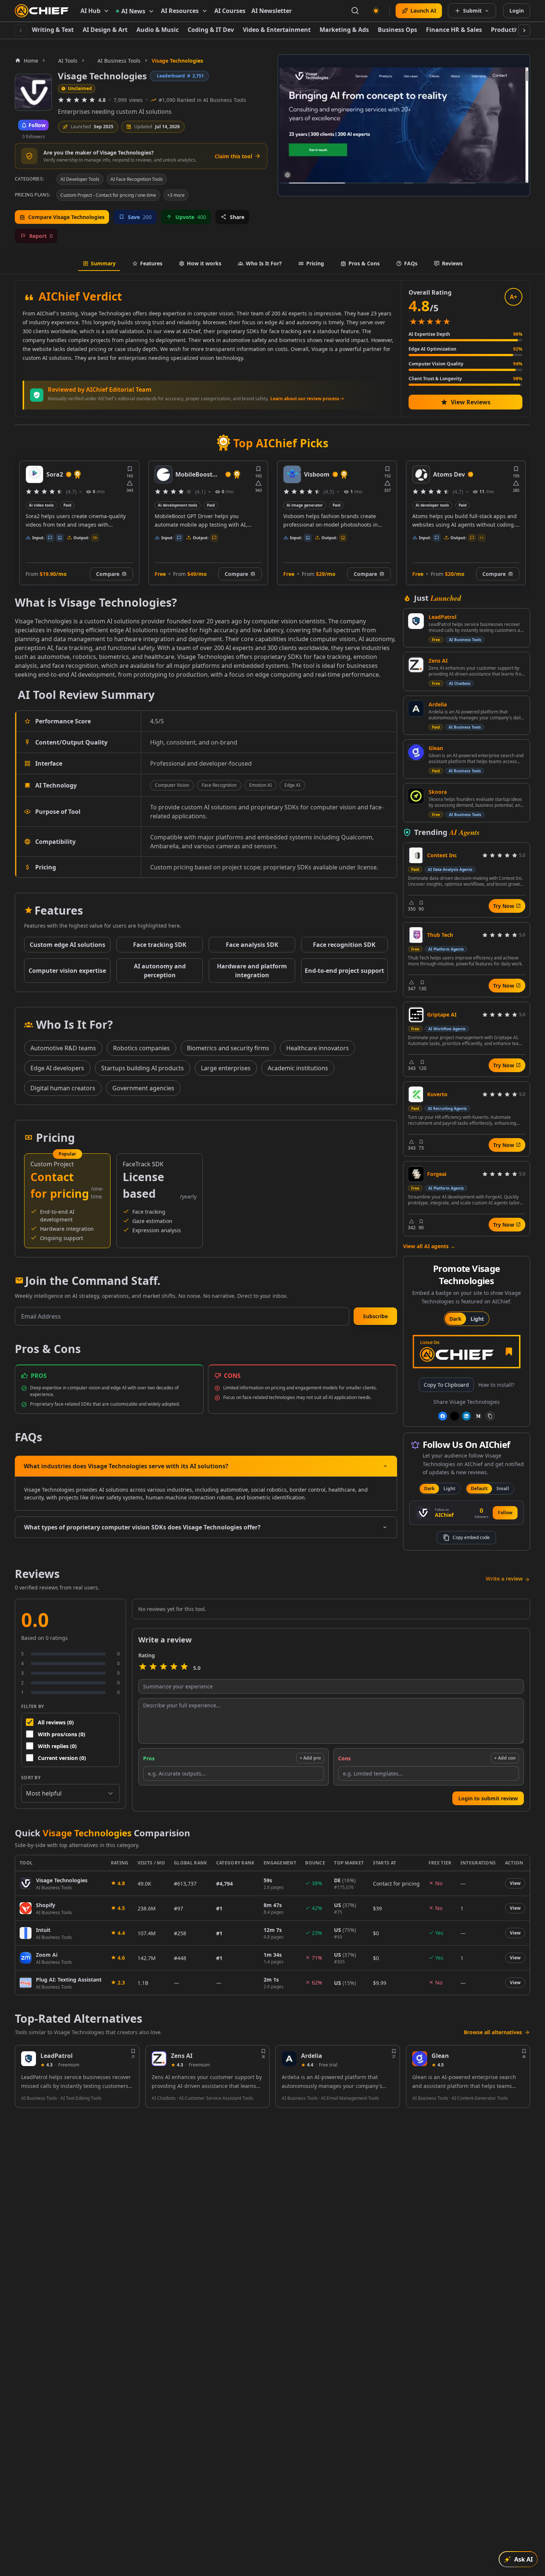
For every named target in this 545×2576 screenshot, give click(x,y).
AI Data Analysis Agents (450, 869)
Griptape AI (442, 1015)
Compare (108, 574)
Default (479, 1488)
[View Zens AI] (416, 665)
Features (151, 263)
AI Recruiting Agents (447, 1108)
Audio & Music (158, 30)
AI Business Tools (465, 640)
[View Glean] (416, 752)
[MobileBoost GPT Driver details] (34, 474)
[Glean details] (420, 2059)
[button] (375, 1316)
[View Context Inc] (416, 855)
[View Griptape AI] (416, 1015)
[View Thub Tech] (416, 935)
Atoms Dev (320, 474)
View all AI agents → (429, 1246)
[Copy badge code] (490, 1416)
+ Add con (505, 1758)
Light (477, 1319)
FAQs (411, 263)
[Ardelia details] (289, 2059)
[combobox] (70, 1793)
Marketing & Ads (344, 30)
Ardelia (438, 704)
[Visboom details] (163, 474)
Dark (455, 1319)
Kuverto (437, 1094)
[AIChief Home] (42, 11)
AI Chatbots (460, 683)
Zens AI (438, 661)
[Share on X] (455, 1416)
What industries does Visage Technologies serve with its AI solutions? (126, 1466)
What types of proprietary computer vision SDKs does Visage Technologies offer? (142, 1527)
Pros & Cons (364, 263)
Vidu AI (444, 474)
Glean (436, 748)
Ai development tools (49, 505)
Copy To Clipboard (446, 1385)
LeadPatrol (442, 617)
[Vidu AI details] (421, 474)
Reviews (452, 263)
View (515, 1883)
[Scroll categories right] (524, 30)
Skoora (438, 792)
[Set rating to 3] (163, 1668)
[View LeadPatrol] (416, 621)
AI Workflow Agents (447, 1029)
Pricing (315, 263)
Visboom (188, 474)
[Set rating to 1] (143, 1668)
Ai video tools (428, 505)
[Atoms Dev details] (292, 474)
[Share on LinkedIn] (466, 1416)
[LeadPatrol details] (29, 2059)
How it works (204, 263)
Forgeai (437, 1174)
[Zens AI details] (159, 2059)
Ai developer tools (303, 505)
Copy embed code (471, 1537)
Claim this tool (233, 156)
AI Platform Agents (446, 949)
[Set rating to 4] (174, 1668)
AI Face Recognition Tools (137, 179)
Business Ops (397, 30)
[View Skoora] (416, 796)
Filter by (33, 1706)
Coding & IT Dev (211, 30)
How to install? (496, 1385)
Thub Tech (440, 935)
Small (503, 1488)
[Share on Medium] (478, 1416)
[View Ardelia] (416, 709)
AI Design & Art (105, 30)
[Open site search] (355, 11)
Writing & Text (53, 30)
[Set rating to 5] (184, 1668)
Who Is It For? (264, 263)
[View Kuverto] (416, 1094)
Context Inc (442, 855)
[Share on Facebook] (443, 1416)
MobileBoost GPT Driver (65, 475)
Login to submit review (488, 1798)
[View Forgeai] (416, 1174)
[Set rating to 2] (153, 1668)
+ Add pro (310, 1758)
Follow (505, 1513)
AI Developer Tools (80, 179)
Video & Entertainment (277, 30)
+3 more (176, 195)
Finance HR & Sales (454, 30)
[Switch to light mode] (376, 11)
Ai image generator (176, 505)
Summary (103, 263)
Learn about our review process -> (307, 399)
